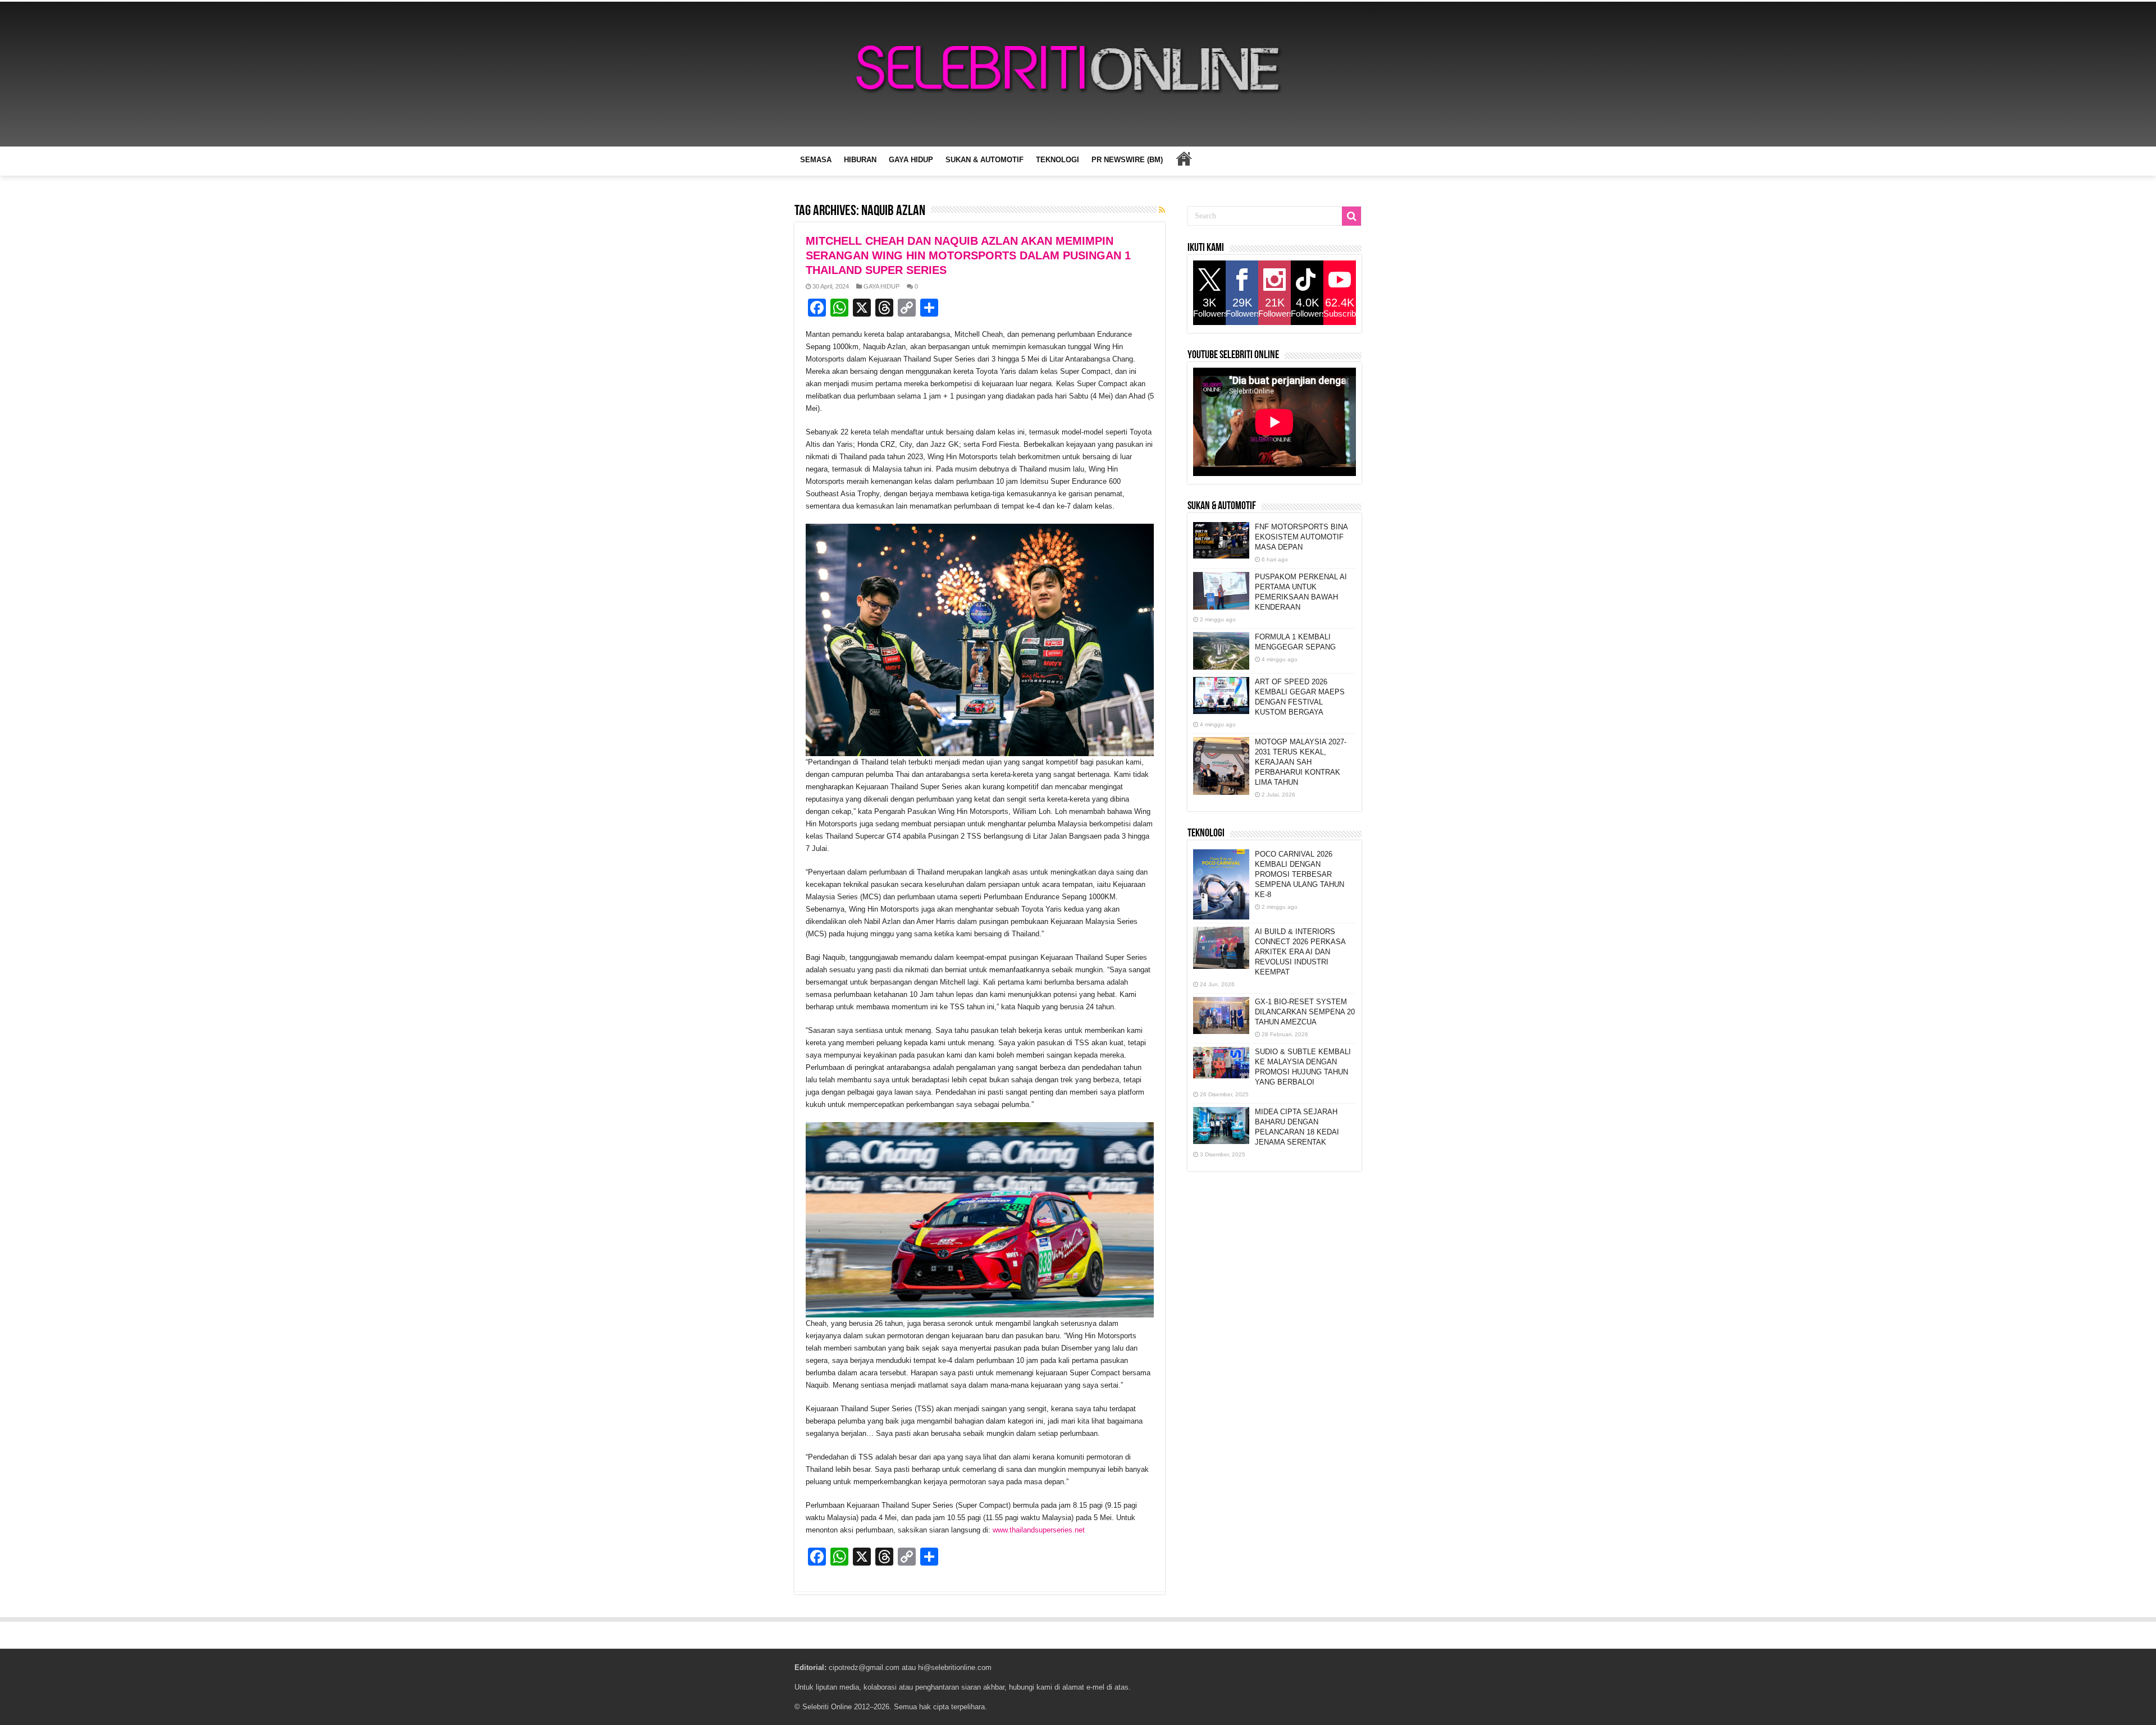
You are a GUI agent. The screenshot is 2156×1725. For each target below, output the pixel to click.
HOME (1184, 158)
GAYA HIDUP (911, 160)
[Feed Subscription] (1162, 210)
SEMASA (816, 160)
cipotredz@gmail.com (864, 1667)
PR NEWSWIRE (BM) (1127, 160)
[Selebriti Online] (1078, 74)
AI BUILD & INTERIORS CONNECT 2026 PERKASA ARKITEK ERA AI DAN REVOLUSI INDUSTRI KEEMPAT (1300, 952)
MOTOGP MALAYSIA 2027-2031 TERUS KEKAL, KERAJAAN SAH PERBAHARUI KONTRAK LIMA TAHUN (1301, 762)
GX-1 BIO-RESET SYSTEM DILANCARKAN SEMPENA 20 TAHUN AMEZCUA (1305, 1012)
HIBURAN (860, 160)
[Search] (1351, 216)
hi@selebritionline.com (955, 1667)
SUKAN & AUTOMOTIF (985, 160)
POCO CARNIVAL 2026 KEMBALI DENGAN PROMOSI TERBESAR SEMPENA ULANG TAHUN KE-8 (1299, 874)
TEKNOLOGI (1058, 160)
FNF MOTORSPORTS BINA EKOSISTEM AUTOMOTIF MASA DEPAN (1301, 537)
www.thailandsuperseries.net (1039, 1530)
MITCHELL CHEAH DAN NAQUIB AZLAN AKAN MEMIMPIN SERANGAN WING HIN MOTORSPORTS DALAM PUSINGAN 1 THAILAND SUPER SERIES (968, 255)
